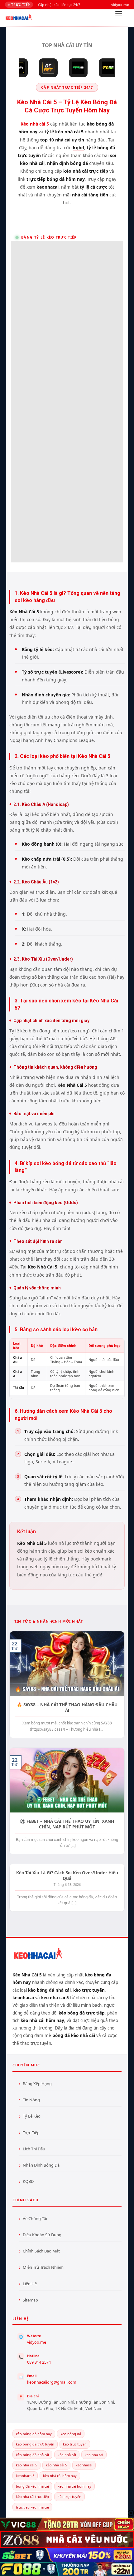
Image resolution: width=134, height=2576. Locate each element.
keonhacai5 (25, 2476)
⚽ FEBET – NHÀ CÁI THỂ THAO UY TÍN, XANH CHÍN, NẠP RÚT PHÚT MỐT (67, 1824)
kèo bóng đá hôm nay (34, 2434)
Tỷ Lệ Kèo (32, 2116)
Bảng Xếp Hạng (37, 2084)
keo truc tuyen (75, 2444)
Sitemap (30, 2300)
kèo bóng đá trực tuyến (35, 2444)
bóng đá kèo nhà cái (32, 2486)
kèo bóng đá (71, 2434)
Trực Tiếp (31, 2133)
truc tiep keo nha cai (32, 2507)
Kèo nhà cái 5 (35, 124)
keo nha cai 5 (26, 2465)
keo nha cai (94, 2455)
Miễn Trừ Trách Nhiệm (43, 2267)
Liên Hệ (30, 2284)
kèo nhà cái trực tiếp (32, 2497)
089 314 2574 (39, 2362)
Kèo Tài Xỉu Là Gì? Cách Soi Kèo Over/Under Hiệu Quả (67, 1875)
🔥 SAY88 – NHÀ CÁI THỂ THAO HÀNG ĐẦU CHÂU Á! (67, 1707)
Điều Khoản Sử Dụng (42, 2235)
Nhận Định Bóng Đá (41, 2165)
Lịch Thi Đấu (34, 2149)
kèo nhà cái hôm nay (60, 2476)
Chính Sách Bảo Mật (41, 2251)
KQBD (28, 2181)
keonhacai (84, 2465)
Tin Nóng (31, 2100)
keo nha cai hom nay (74, 2486)
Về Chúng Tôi (35, 2218)
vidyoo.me (37, 2342)
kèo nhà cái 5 (56, 2465)
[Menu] (119, 15)
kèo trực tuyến (69, 2497)
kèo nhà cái (67, 2455)
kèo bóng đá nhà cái (32, 2455)
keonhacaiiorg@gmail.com (52, 2382)
